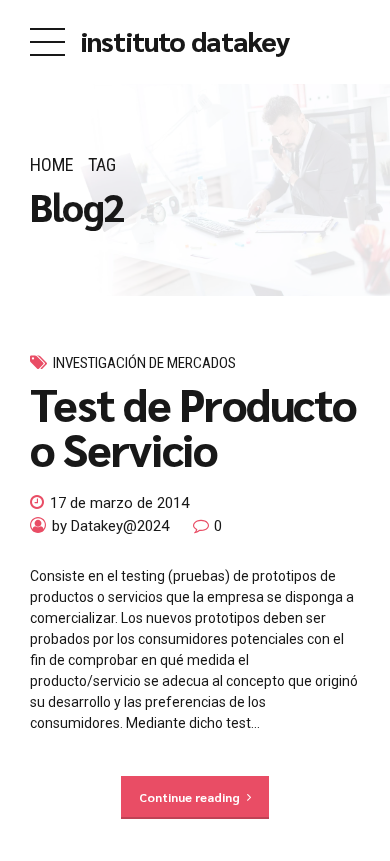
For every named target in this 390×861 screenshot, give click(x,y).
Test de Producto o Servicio (193, 425)
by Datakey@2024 (110, 526)
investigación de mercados (144, 363)
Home (52, 164)
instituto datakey (185, 40)
